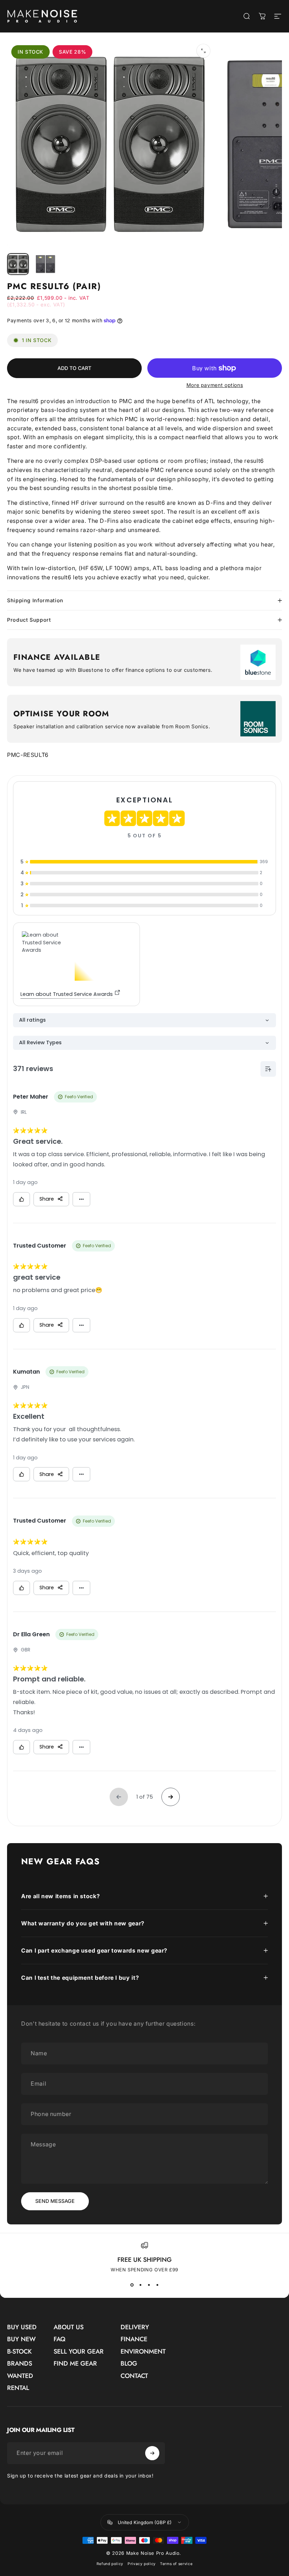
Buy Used (22, 2327)
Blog (129, 2364)
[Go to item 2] (45, 264)
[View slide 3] (149, 2285)
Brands (20, 2364)
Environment (143, 2352)
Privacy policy (142, 2564)
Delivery (135, 2327)
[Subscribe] (152, 2453)
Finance (134, 2339)
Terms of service (176, 2564)
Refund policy (110, 2564)
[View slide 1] (132, 2285)
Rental (18, 2388)
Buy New (21, 2339)
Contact (134, 2376)
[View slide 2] (140, 2285)
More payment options (215, 385)
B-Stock (19, 2352)
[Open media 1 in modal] (203, 51)
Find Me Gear (75, 2364)
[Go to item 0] (18, 264)
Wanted (20, 2376)
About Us (69, 2327)
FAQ (60, 2339)
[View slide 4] (157, 2285)
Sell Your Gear (79, 2352)
